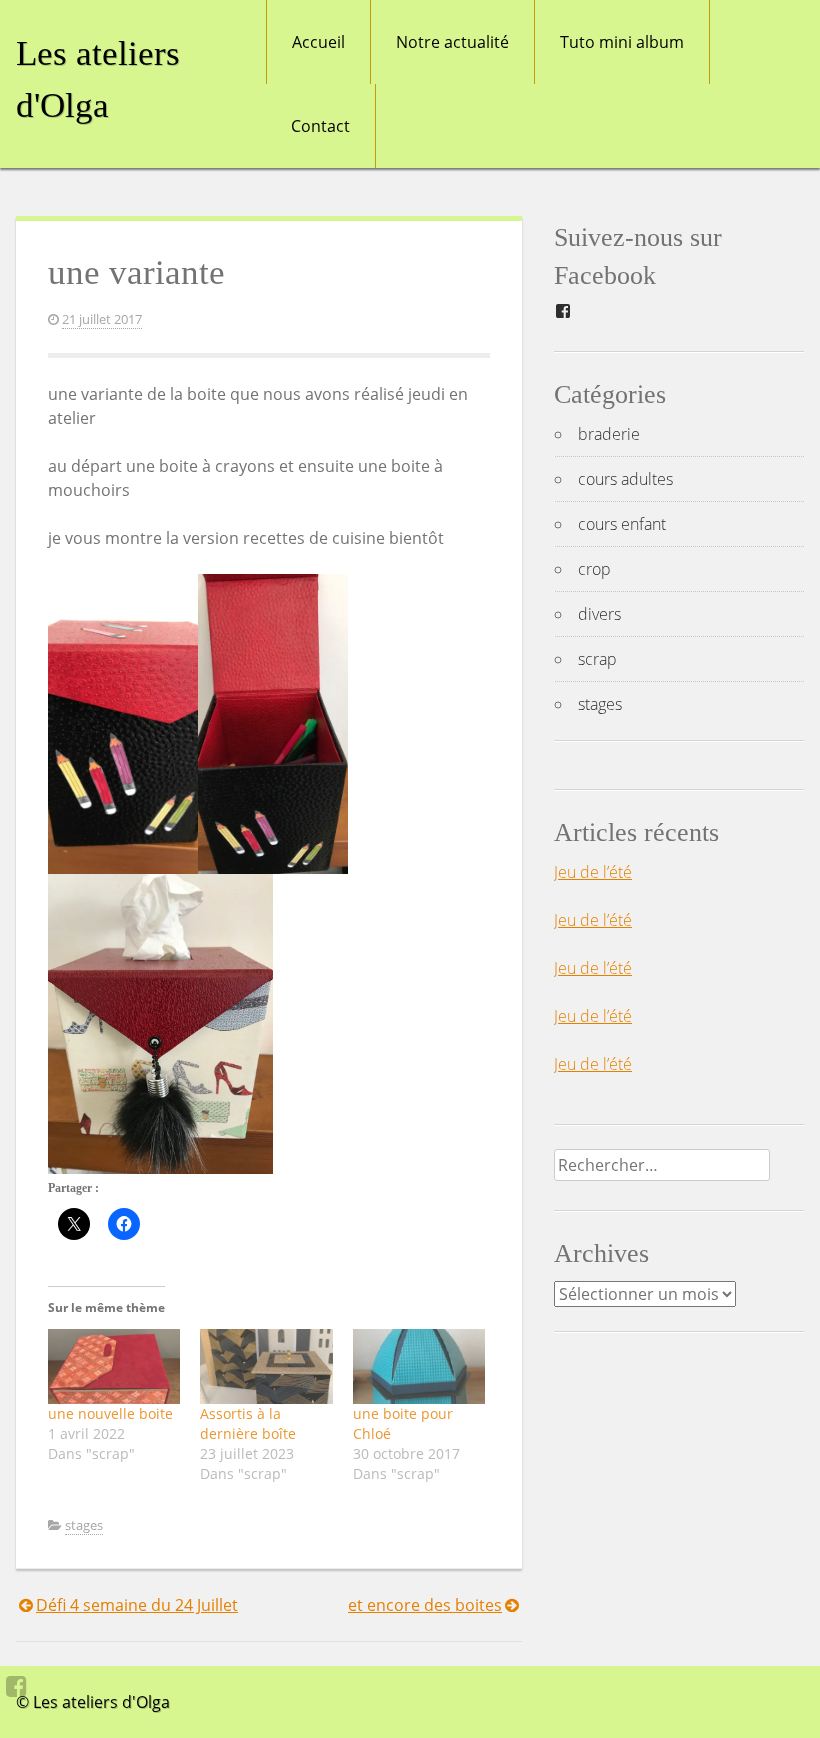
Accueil (318, 42)
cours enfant (622, 524)
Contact (320, 126)
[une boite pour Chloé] (419, 1367)
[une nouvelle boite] (114, 1367)
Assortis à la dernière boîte (248, 1423)
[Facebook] (16, 1686)
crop (594, 569)
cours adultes (625, 479)
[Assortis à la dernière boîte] (266, 1367)
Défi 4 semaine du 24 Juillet (137, 1605)
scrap (597, 659)
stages (84, 1525)
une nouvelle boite (110, 1413)
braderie (609, 434)
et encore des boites (425, 1605)
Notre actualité (452, 42)
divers (599, 614)
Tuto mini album (622, 42)
